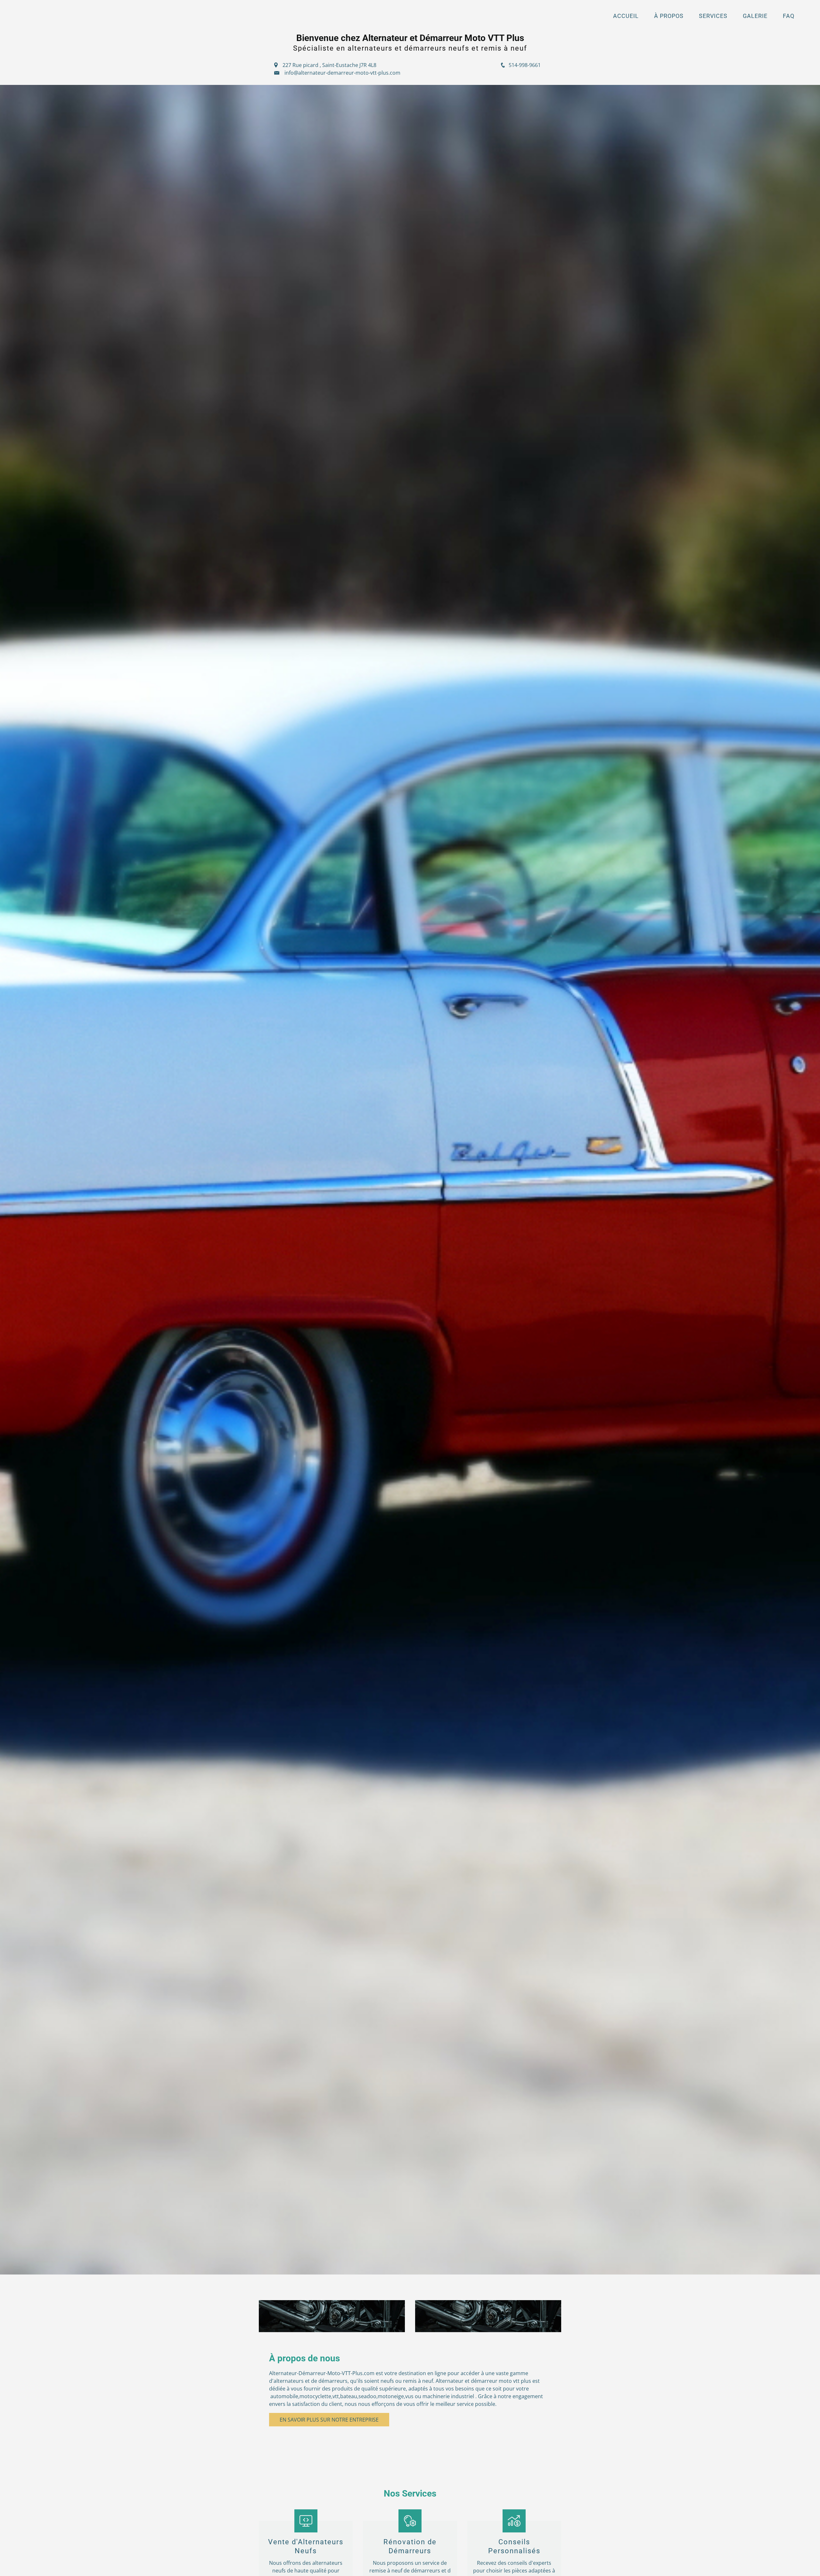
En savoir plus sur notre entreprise (329, 2420)
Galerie (755, 16)
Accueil (626, 16)
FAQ (789, 16)
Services (713, 16)
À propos (669, 16)
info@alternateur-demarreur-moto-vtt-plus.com (342, 73)
